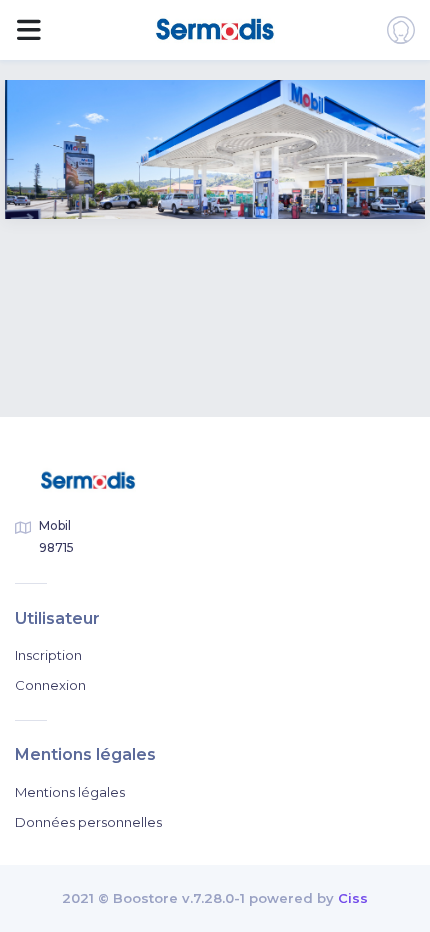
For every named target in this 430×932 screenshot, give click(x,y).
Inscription (48, 655)
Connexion (50, 685)
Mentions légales (70, 792)
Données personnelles (88, 822)
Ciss (353, 898)
